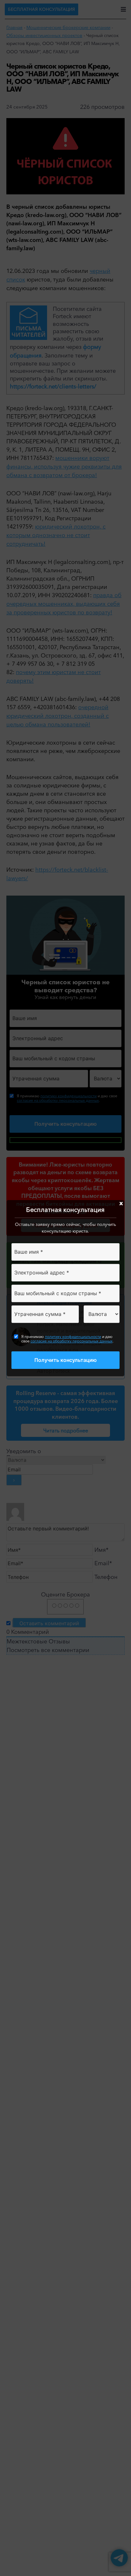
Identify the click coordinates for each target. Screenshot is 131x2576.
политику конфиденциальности (73, 1337)
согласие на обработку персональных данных (72, 1341)
